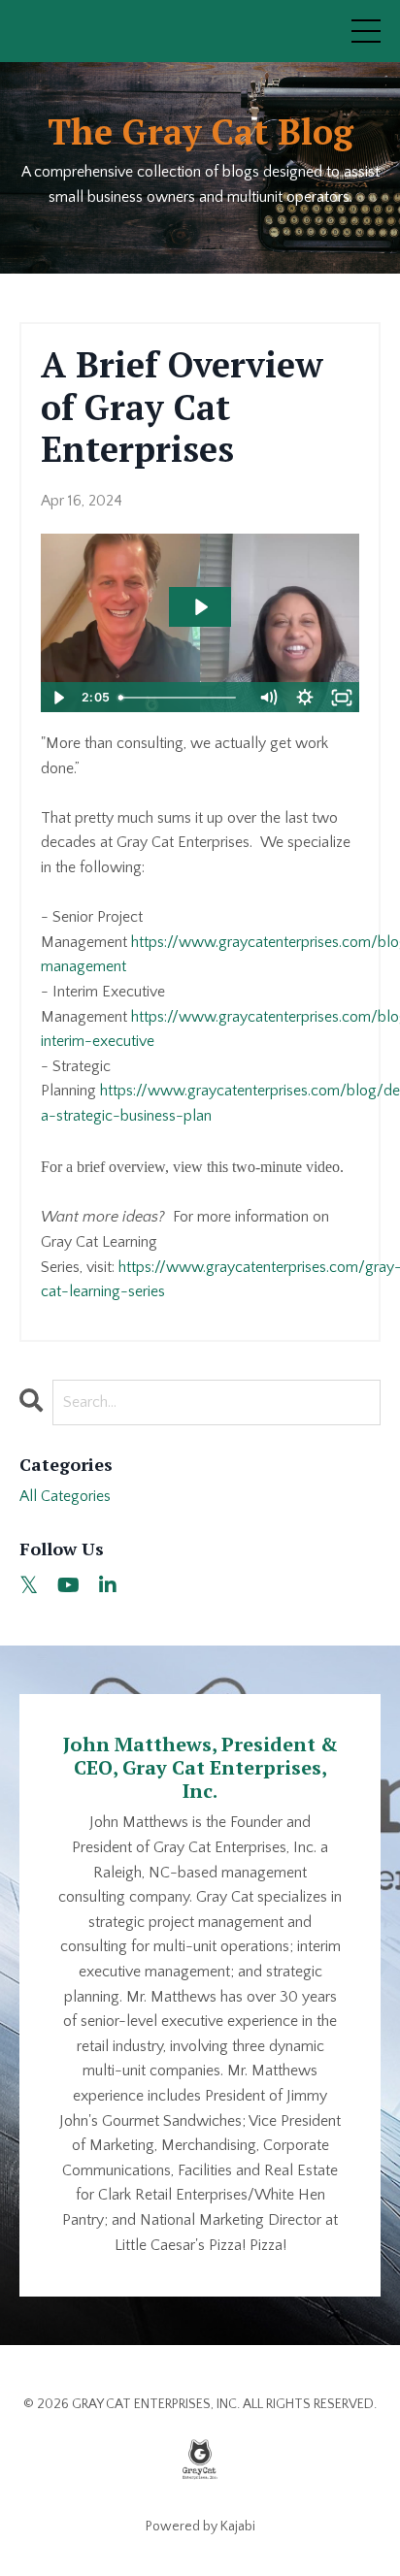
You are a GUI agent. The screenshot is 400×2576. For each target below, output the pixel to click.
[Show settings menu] (305, 698)
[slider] (181, 698)
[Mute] (268, 698)
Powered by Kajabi (200, 2527)
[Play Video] (58, 698)
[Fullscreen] (342, 698)
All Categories (65, 1496)
